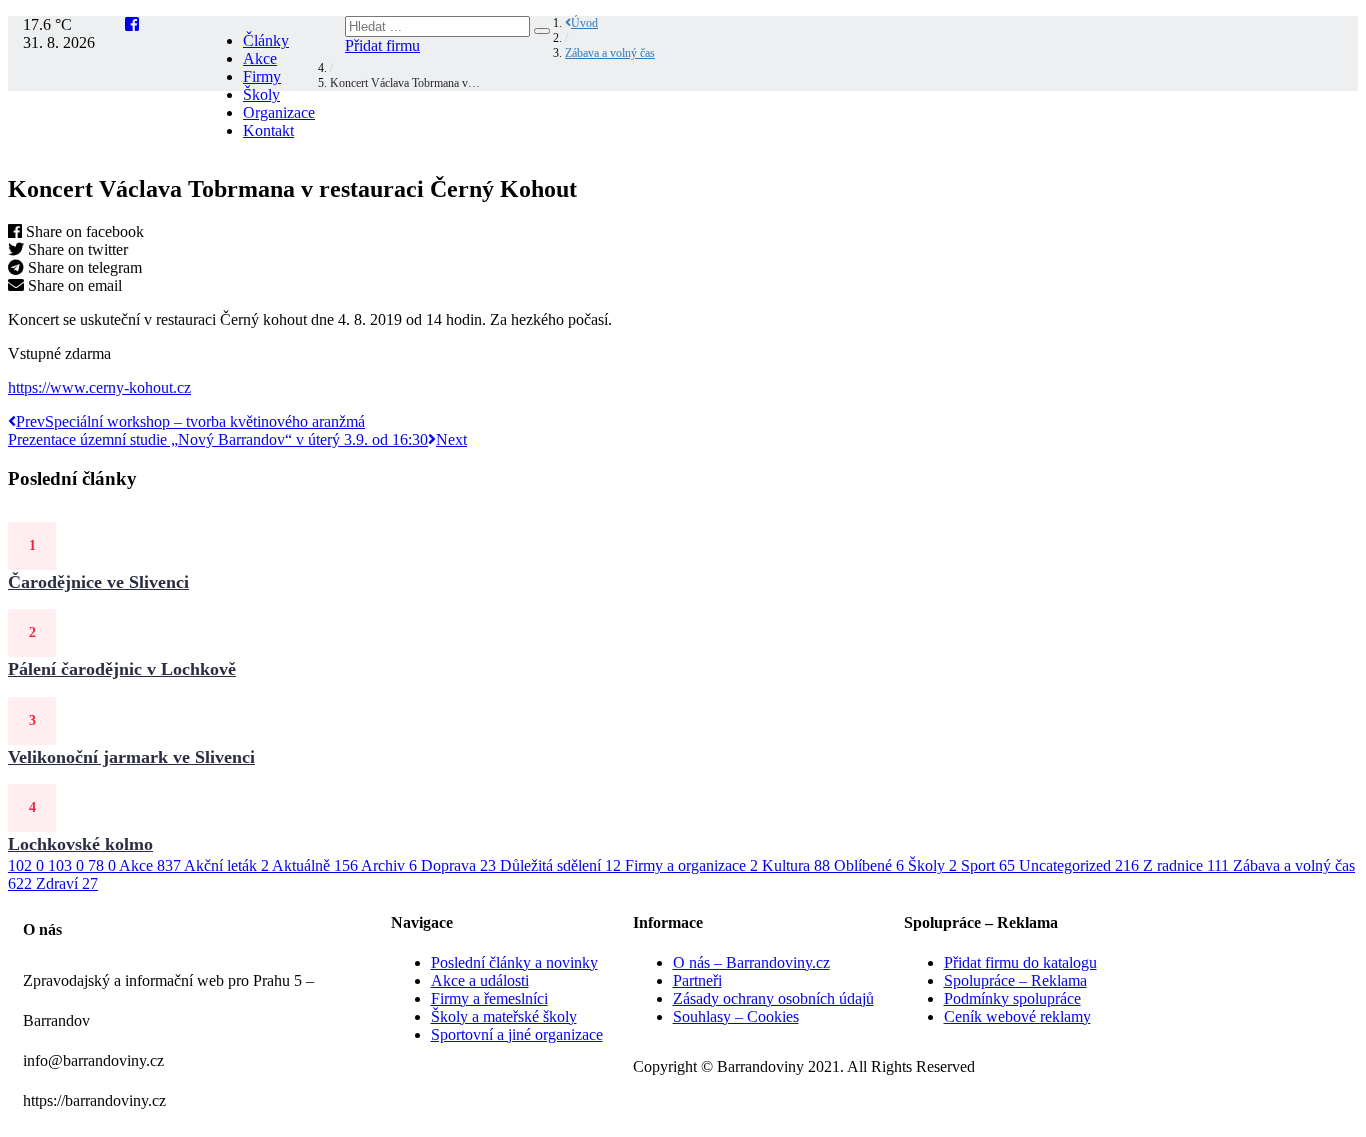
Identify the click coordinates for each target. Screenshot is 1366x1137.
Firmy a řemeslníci (489, 998)
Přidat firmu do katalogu (1020, 962)
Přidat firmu (382, 45)
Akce (260, 58)
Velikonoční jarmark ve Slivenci (131, 757)
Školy (261, 94)
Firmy (262, 76)
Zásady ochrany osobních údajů (773, 998)
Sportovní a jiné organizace (517, 1034)
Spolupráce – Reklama (1015, 980)
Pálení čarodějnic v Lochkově (122, 669)
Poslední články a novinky (514, 962)
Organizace (279, 112)
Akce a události (480, 980)
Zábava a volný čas (610, 53)
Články (266, 40)
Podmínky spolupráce (1012, 998)
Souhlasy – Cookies (736, 1016)
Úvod (584, 23)
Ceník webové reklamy (1017, 1016)
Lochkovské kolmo (80, 844)
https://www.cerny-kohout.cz (99, 387)
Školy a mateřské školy (504, 1016)
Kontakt (268, 130)
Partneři (697, 980)
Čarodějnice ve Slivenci (98, 582)
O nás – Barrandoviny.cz (751, 962)
